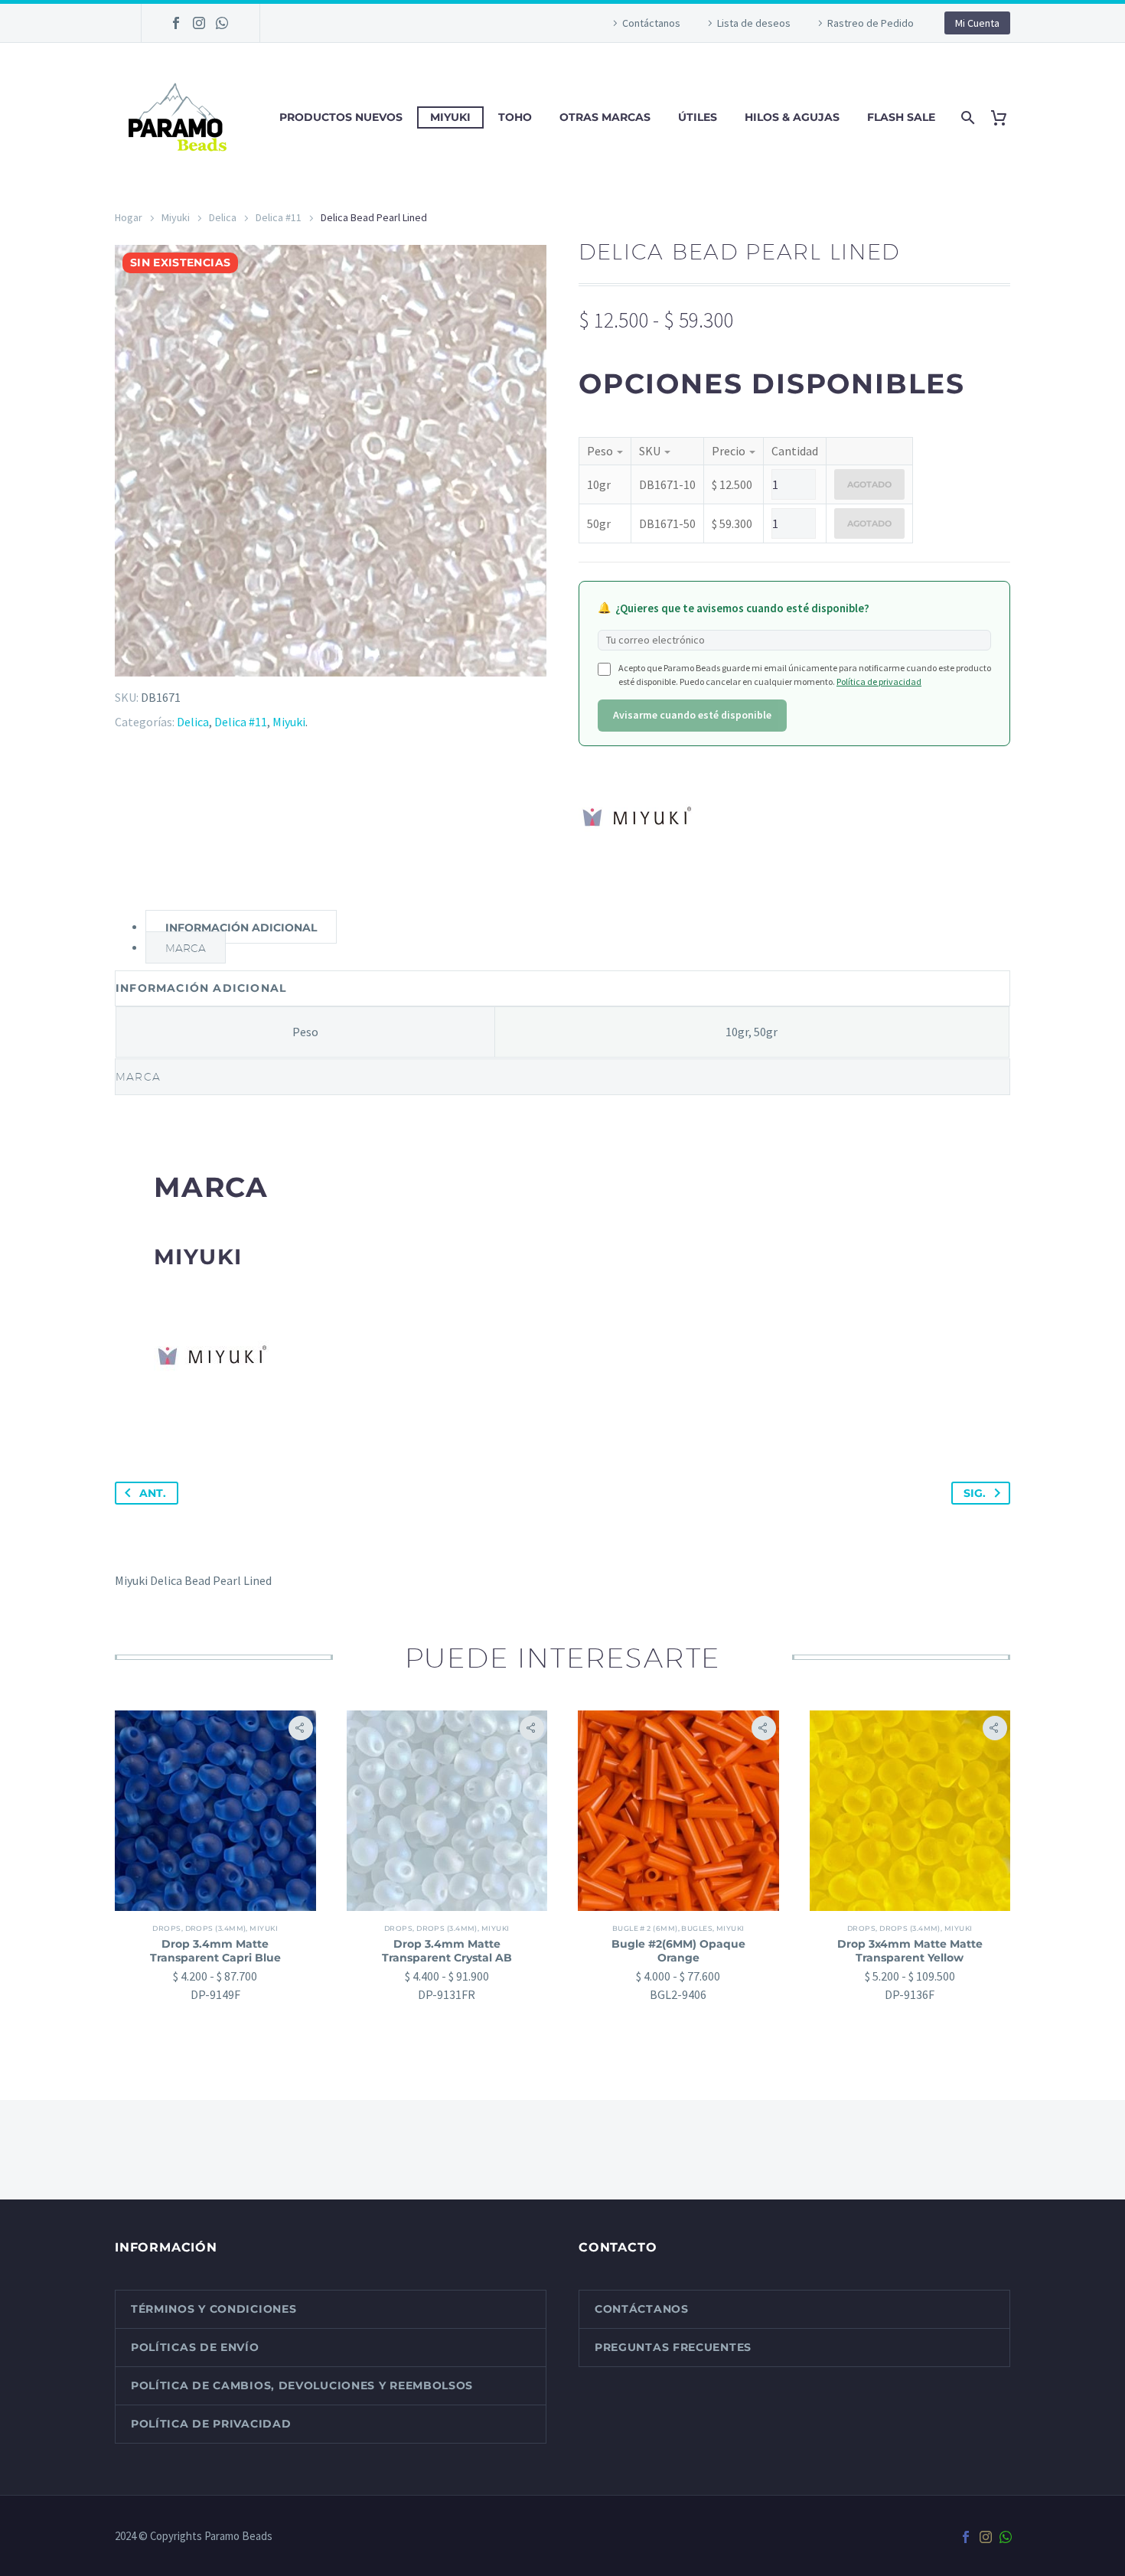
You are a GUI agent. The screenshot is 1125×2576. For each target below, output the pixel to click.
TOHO (515, 117)
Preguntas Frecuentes (673, 2347)
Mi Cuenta (977, 23)
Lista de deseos (754, 23)
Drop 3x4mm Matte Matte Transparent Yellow (910, 1951)
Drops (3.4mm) (216, 1928)
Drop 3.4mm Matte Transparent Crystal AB (447, 1951)
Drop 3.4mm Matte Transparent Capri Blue (215, 1951)
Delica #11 (279, 217)
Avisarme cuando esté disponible (692, 715)
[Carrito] (1004, 117)
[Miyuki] (636, 816)
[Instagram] (199, 23)
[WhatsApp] (222, 23)
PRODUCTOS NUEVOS (341, 117)
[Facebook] (176, 23)
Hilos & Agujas (792, 117)
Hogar (129, 217)
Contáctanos (651, 23)
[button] (301, 1728)
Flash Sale (901, 117)
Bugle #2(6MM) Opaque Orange (678, 1951)
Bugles (697, 1928)
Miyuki (450, 117)
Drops (166, 1928)
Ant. (153, 1493)
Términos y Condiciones (214, 2309)
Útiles (698, 117)
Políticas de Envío (195, 2347)
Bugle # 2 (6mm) (645, 1928)
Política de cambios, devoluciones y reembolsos (302, 2385)
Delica (223, 217)
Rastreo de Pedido (871, 23)
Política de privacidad (879, 681)
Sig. (975, 1493)
